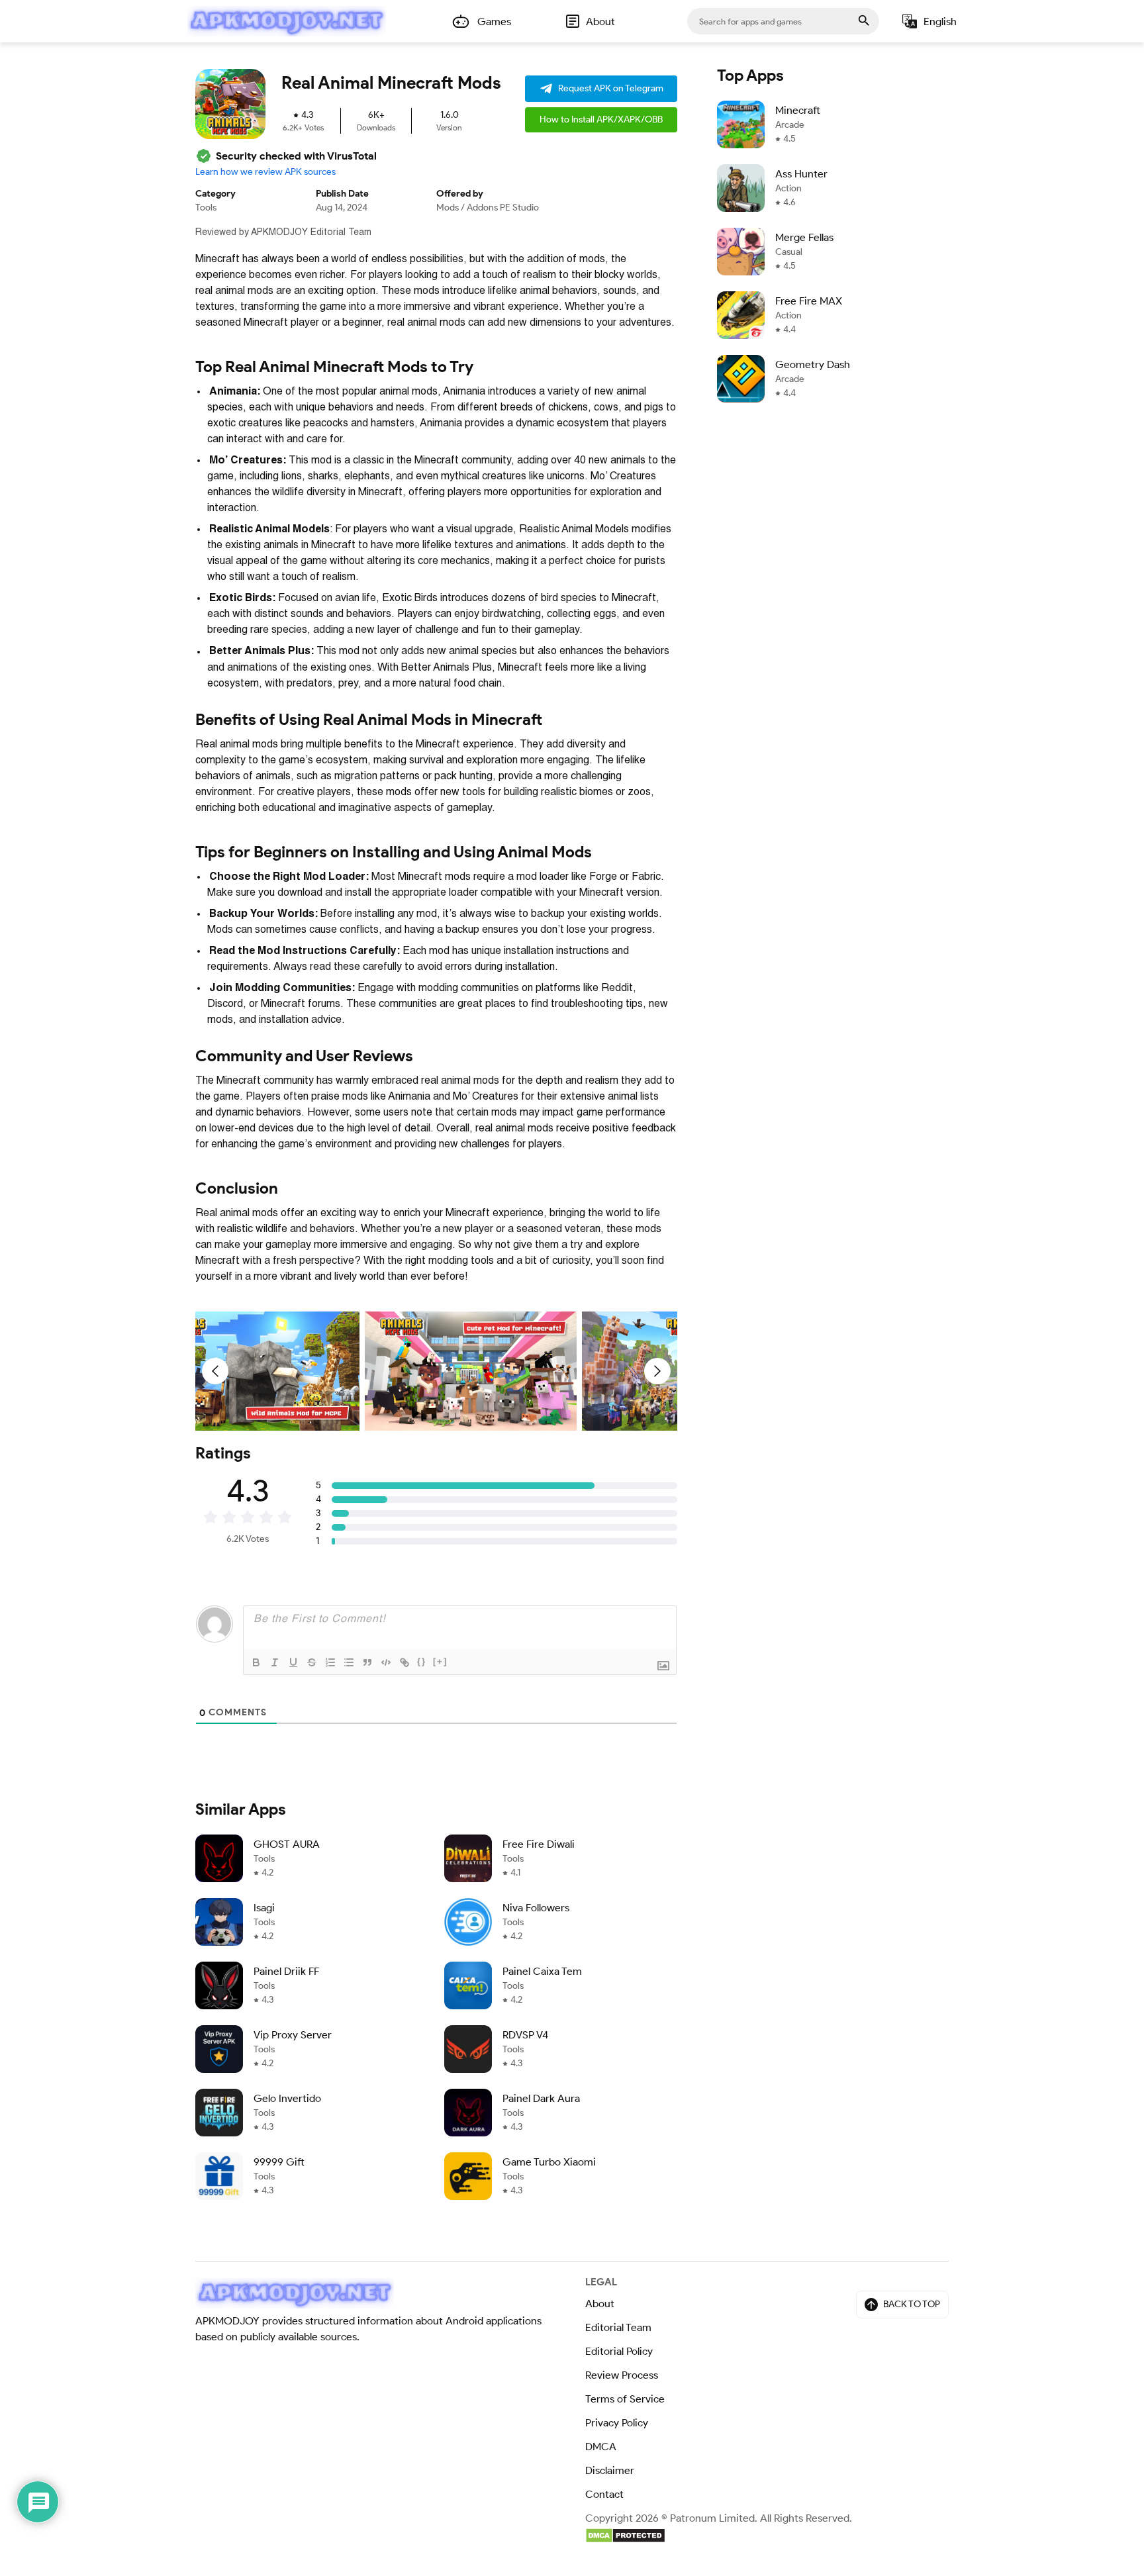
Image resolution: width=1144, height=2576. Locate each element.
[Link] (405, 1662)
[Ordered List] (330, 1662)
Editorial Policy (619, 2351)
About (600, 2304)
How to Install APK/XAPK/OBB (601, 119)
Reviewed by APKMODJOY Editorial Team (283, 232)
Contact (604, 2494)
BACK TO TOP (912, 2304)
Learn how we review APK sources (265, 172)
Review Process (622, 2375)
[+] (440, 1661)
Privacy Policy (617, 2423)
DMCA (601, 2447)
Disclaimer (610, 2470)
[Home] (287, 21)
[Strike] (312, 1662)
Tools (206, 208)
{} (422, 1661)
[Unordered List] (349, 1662)
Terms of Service (625, 2399)
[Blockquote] (367, 1662)
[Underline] (293, 1662)
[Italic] (275, 1662)
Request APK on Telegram (611, 88)
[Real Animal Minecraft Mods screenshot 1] (254, 1371)
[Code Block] (386, 1662)
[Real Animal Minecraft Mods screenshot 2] (471, 1371)
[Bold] (256, 1662)
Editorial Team (618, 2327)
